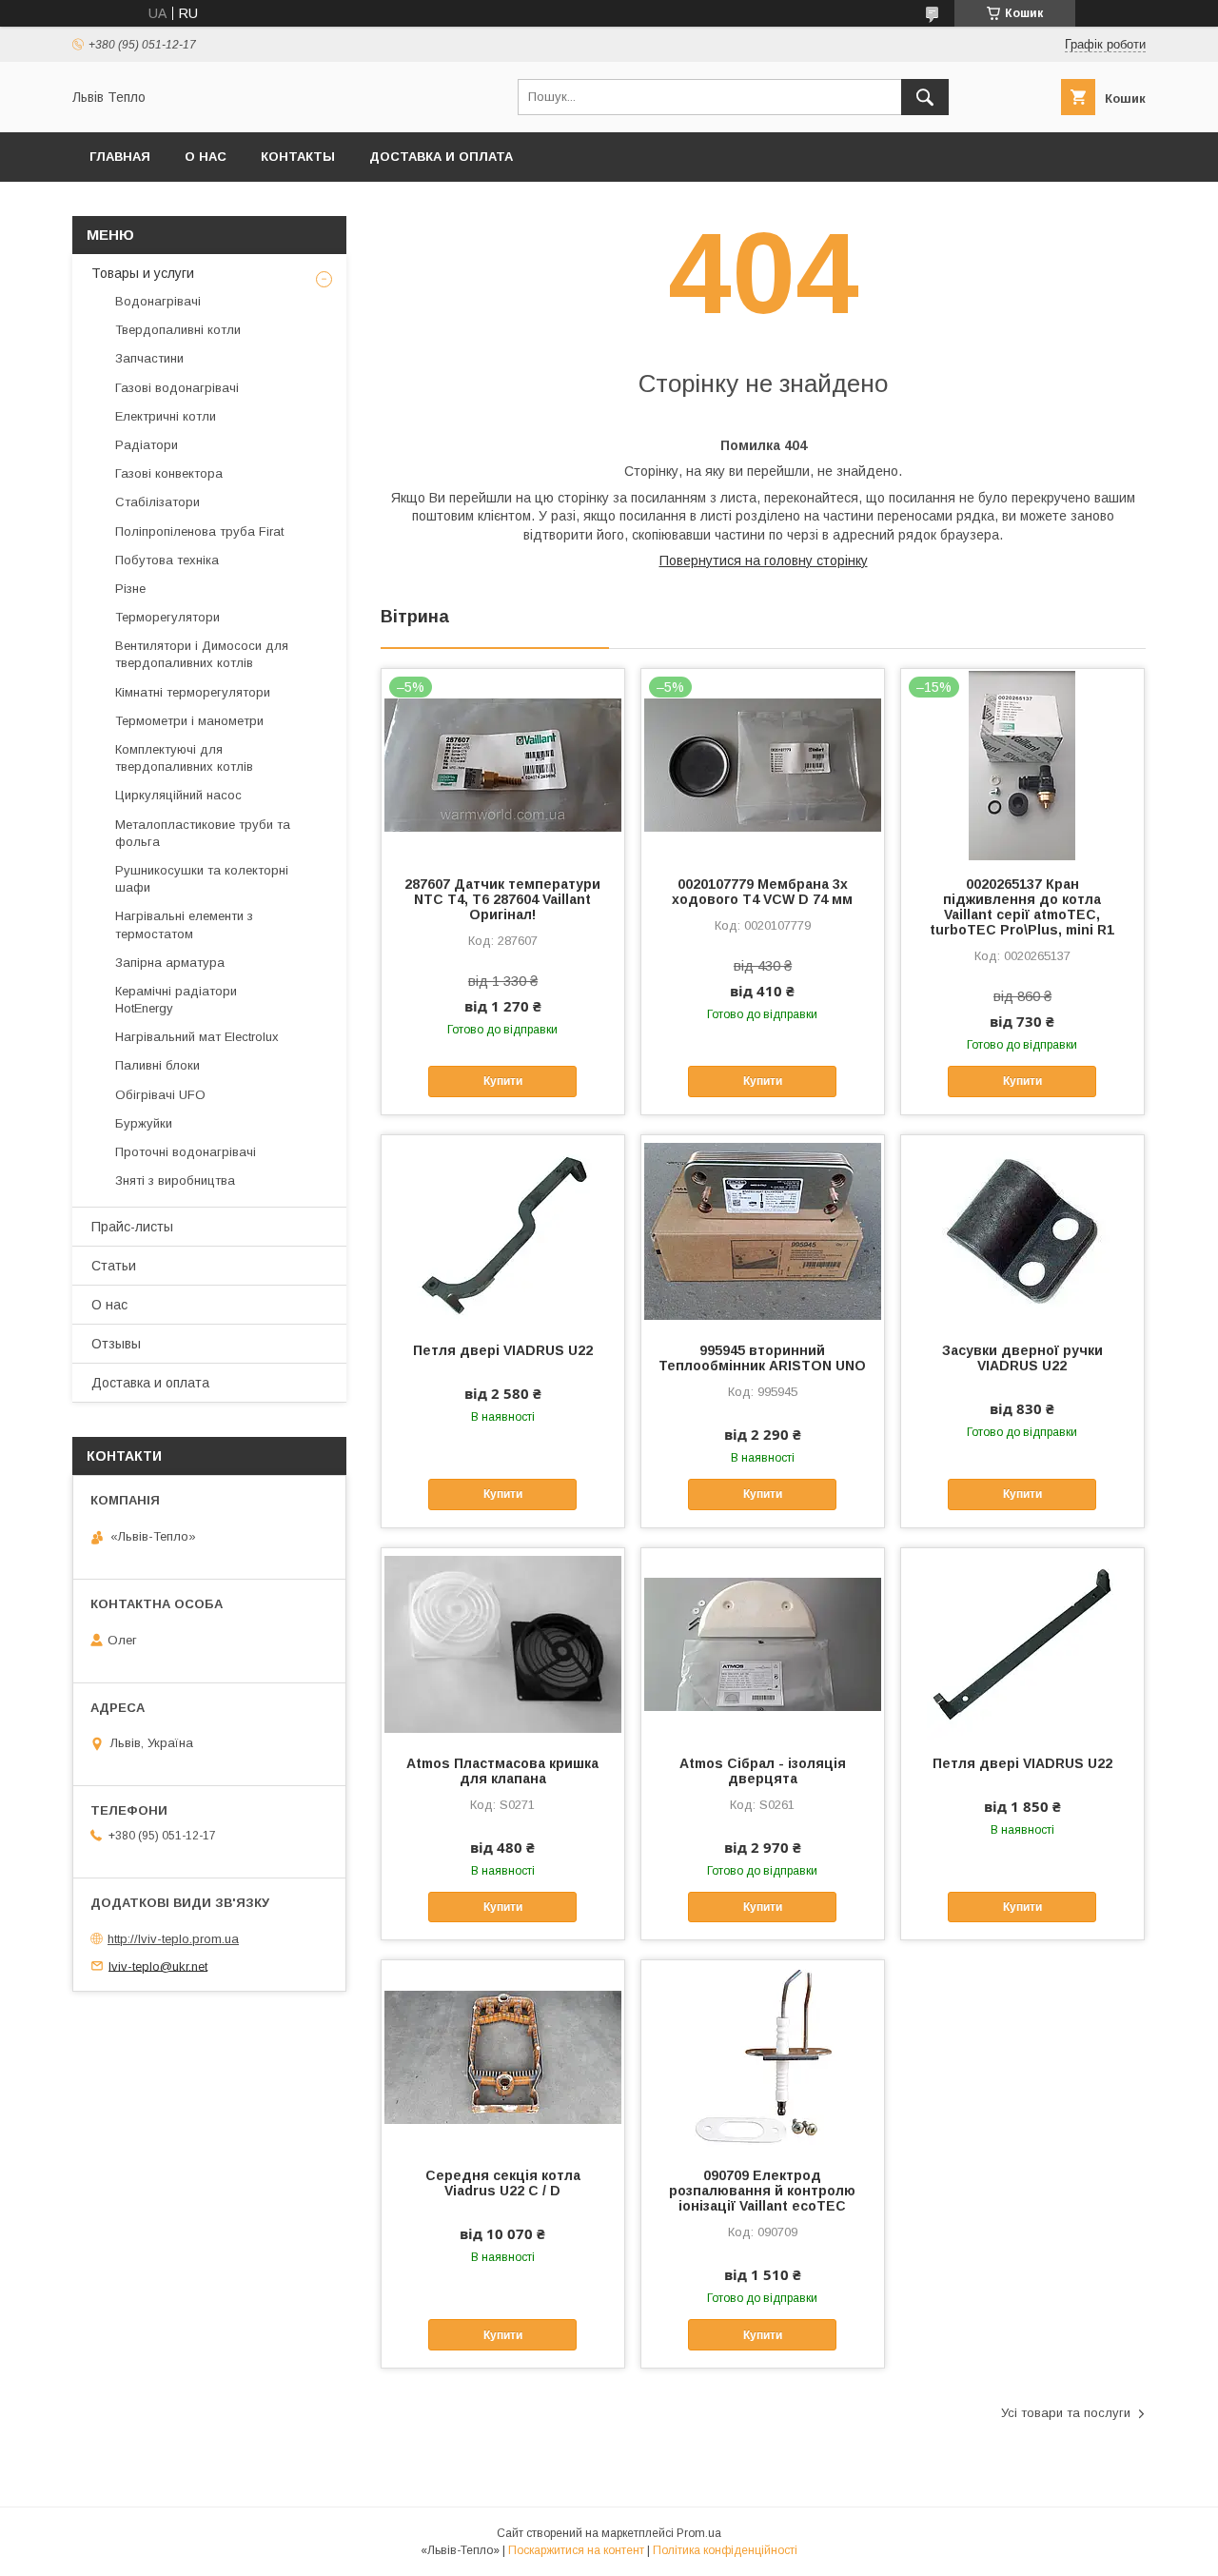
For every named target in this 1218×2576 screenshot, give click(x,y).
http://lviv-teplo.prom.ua (173, 1939)
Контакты (298, 157)
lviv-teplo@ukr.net (158, 1966)
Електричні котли (166, 416)
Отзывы (116, 1344)
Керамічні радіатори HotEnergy (176, 1000)
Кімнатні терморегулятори (193, 692)
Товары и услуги (143, 273)
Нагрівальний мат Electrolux (197, 1037)
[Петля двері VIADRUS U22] (503, 1230)
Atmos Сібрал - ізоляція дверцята (763, 1771)
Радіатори (147, 445)
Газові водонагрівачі (177, 388)
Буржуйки (144, 1123)
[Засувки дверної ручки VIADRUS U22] (1022, 1230)
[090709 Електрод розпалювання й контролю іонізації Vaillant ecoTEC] (763, 2055)
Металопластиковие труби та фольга (203, 833)
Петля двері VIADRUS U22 (503, 1350)
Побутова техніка (167, 560)
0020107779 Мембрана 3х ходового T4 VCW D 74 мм (762, 892)
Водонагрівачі (158, 301)
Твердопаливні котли (178, 330)
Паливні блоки (157, 1065)
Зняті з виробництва (175, 1180)
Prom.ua (699, 2533)
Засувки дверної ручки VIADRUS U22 (1022, 1358)
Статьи (114, 1266)
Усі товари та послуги (1066, 2413)
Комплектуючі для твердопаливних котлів (184, 758)
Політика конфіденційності (725, 2550)
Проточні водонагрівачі (186, 1152)
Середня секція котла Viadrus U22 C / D (503, 2183)
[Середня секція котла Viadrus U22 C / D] (503, 2055)
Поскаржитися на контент (576, 2550)
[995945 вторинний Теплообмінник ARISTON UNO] (763, 1230)
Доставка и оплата (441, 157)
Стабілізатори (157, 502)
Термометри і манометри (189, 721)
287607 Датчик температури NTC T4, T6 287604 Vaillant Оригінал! (502, 899)
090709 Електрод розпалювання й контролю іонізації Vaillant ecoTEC (762, 2191)
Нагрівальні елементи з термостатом (184, 924)
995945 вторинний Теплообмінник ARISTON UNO (762, 1358)
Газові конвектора (169, 473)
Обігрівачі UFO (160, 1095)
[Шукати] (925, 97)
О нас (206, 157)
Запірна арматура (170, 963)
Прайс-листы (132, 1227)
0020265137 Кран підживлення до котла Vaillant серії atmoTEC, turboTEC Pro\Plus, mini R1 (1022, 907)
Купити (503, 1081)
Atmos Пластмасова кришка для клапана (502, 1771)
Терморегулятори (167, 617)
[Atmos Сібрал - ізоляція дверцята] (763, 1643)
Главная (120, 157)
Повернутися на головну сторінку (764, 560)
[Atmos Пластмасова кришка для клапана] (503, 1643)
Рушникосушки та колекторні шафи (202, 879)
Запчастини (149, 358)
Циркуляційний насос (178, 795)
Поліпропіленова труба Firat (199, 531)
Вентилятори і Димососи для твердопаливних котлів (202, 654)
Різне (130, 589)
